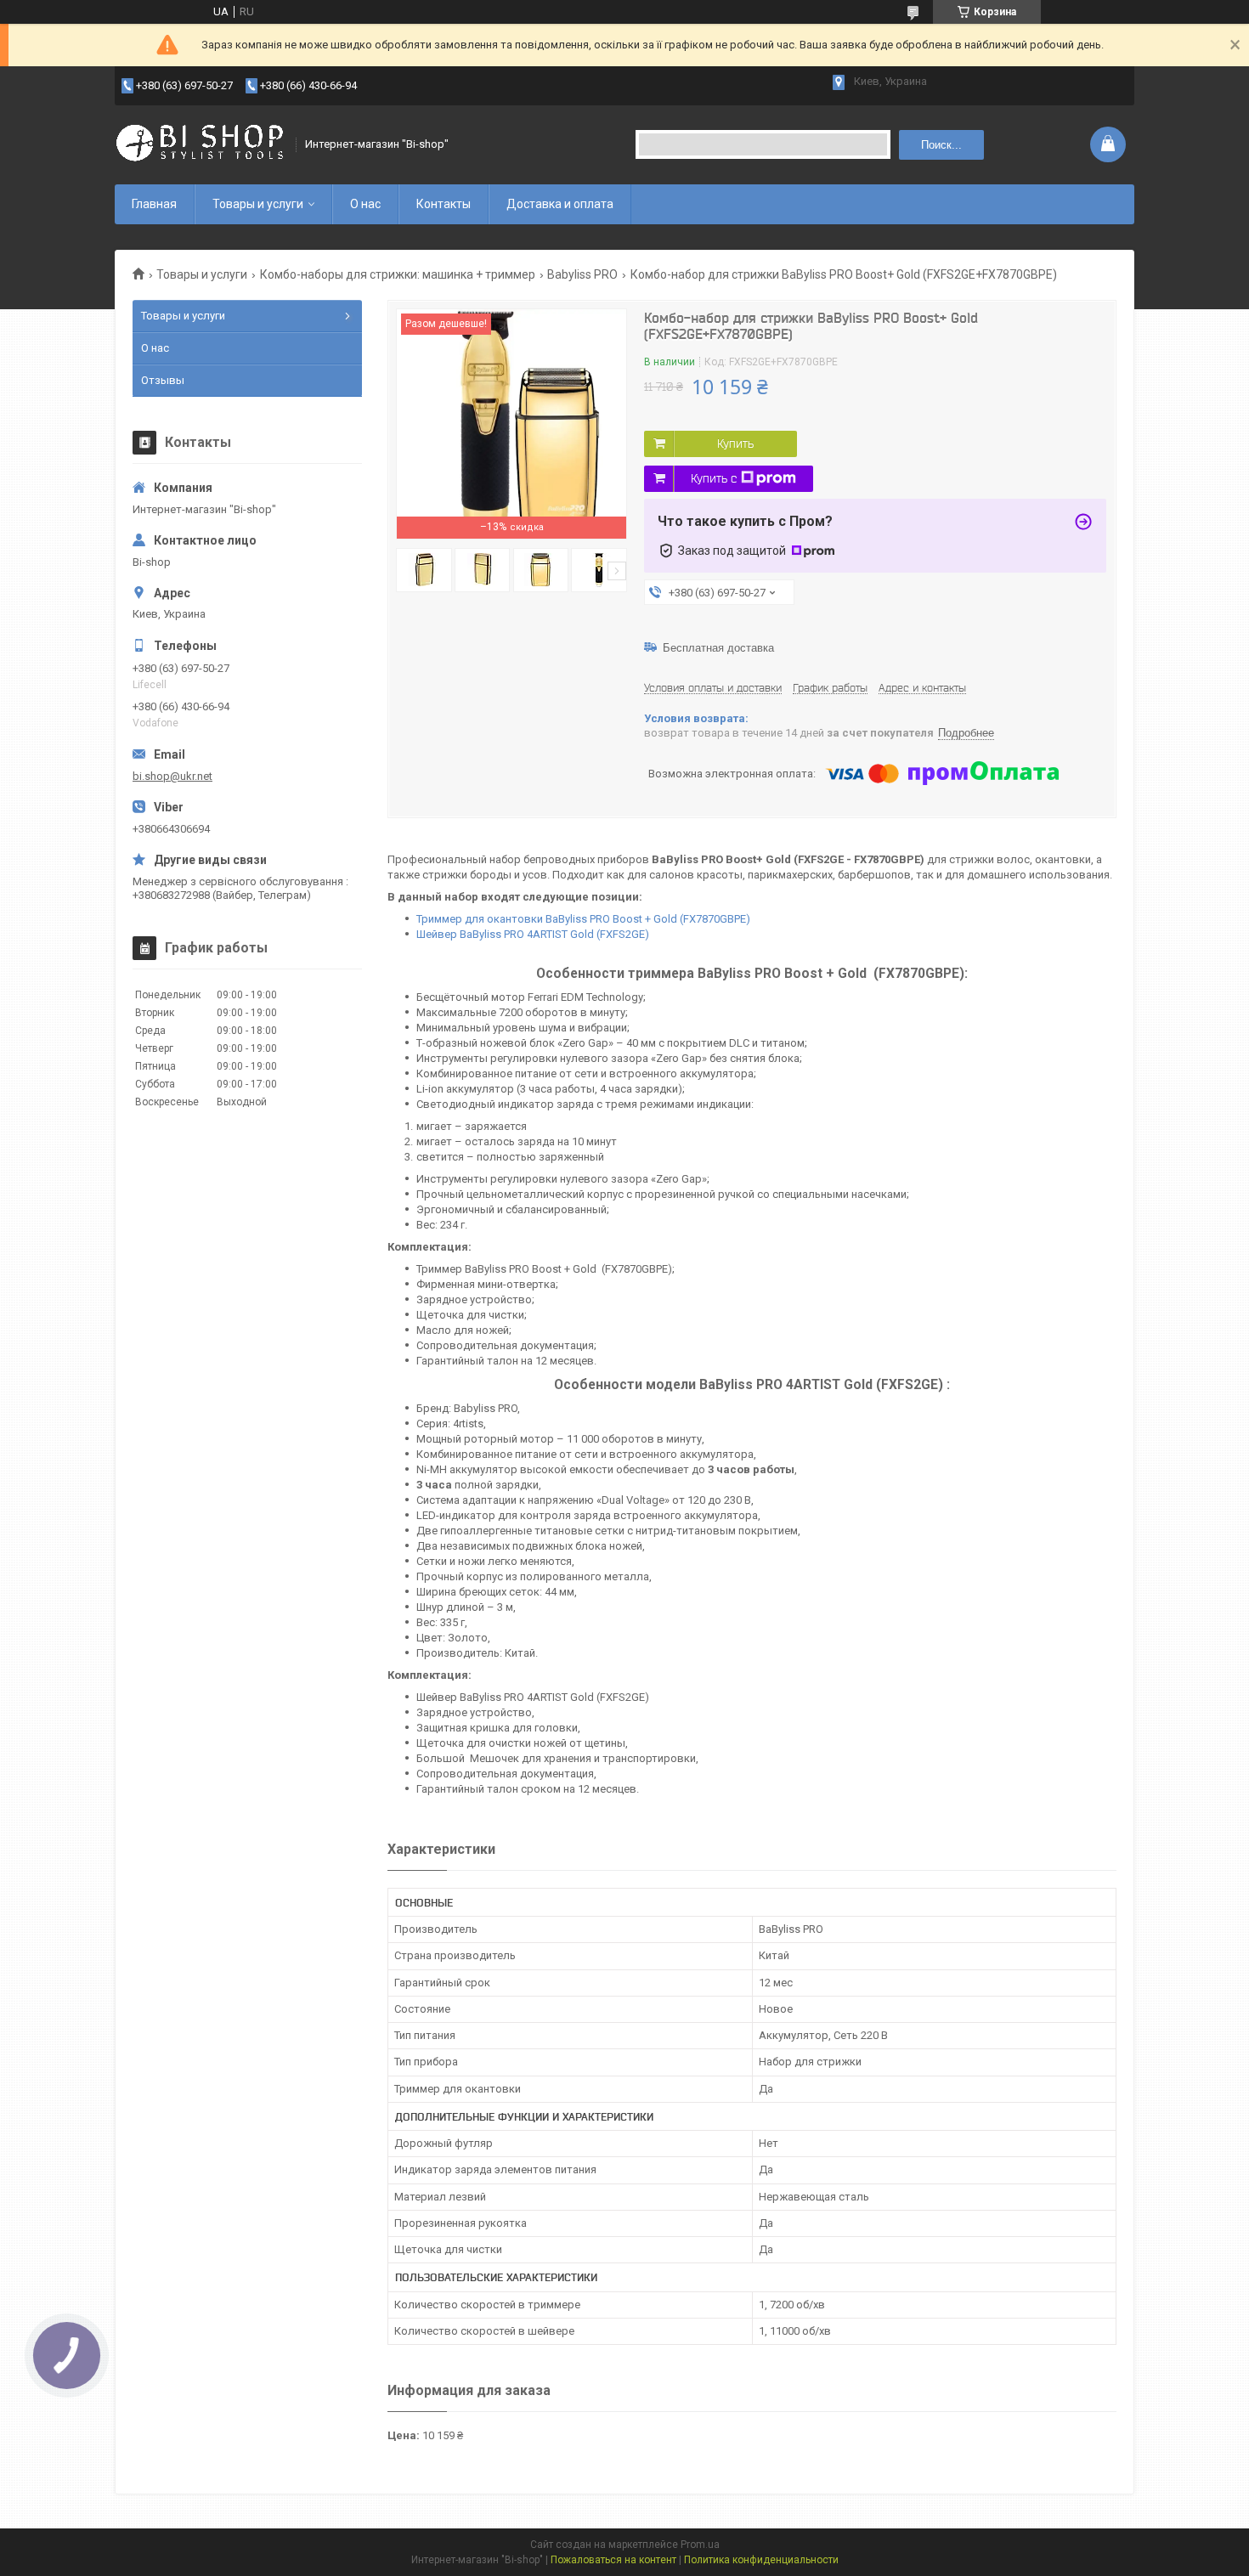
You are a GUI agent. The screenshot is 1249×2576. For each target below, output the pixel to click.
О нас (365, 204)
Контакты (444, 204)
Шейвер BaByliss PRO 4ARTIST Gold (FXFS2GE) (533, 934)
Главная (154, 204)
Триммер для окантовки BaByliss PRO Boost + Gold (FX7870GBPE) (583, 919)
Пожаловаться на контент (613, 2560)
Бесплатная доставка (718, 648)
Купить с (714, 478)
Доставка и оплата (560, 204)
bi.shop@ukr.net (172, 776)
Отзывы (163, 380)
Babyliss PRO (582, 274)
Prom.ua (700, 2545)
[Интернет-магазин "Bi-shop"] (200, 144)
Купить (735, 443)
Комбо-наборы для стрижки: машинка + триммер (398, 274)
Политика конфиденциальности (761, 2560)
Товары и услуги (258, 204)
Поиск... (941, 145)
